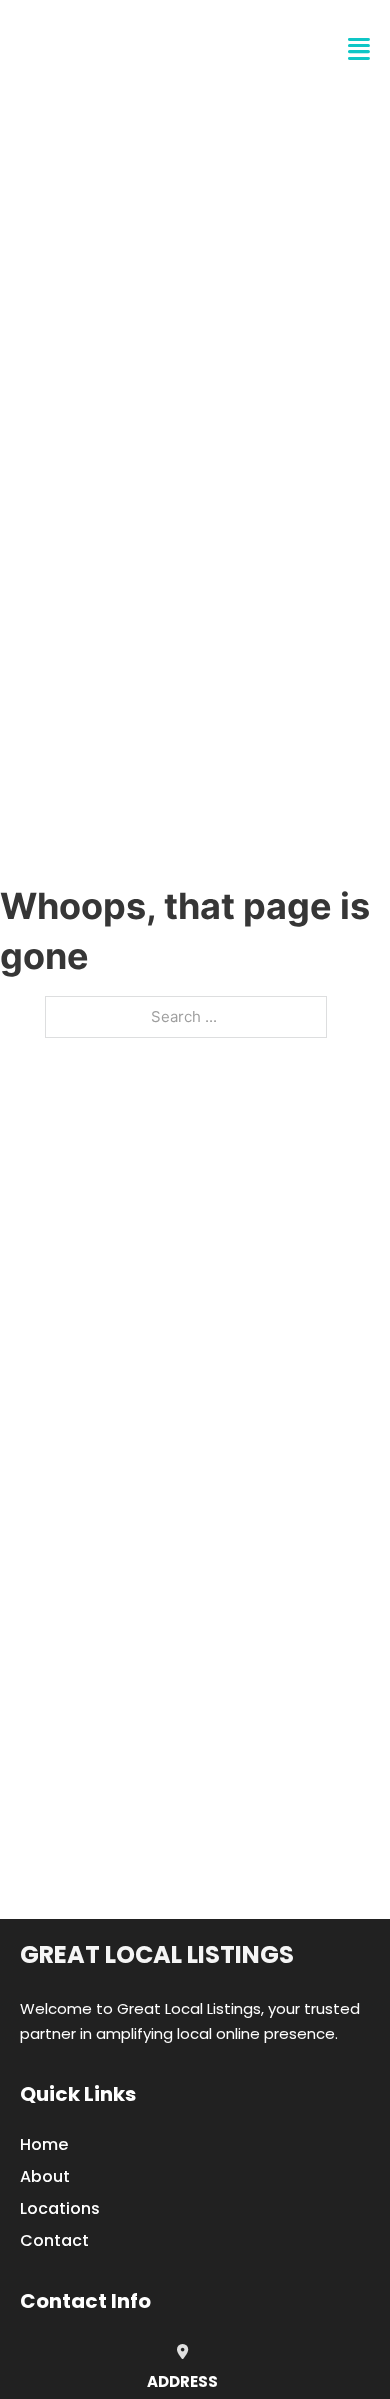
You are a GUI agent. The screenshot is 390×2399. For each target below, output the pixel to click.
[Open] (359, 49)
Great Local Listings (157, 1954)
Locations (60, 2208)
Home (44, 2144)
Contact (54, 2240)
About (45, 2176)
